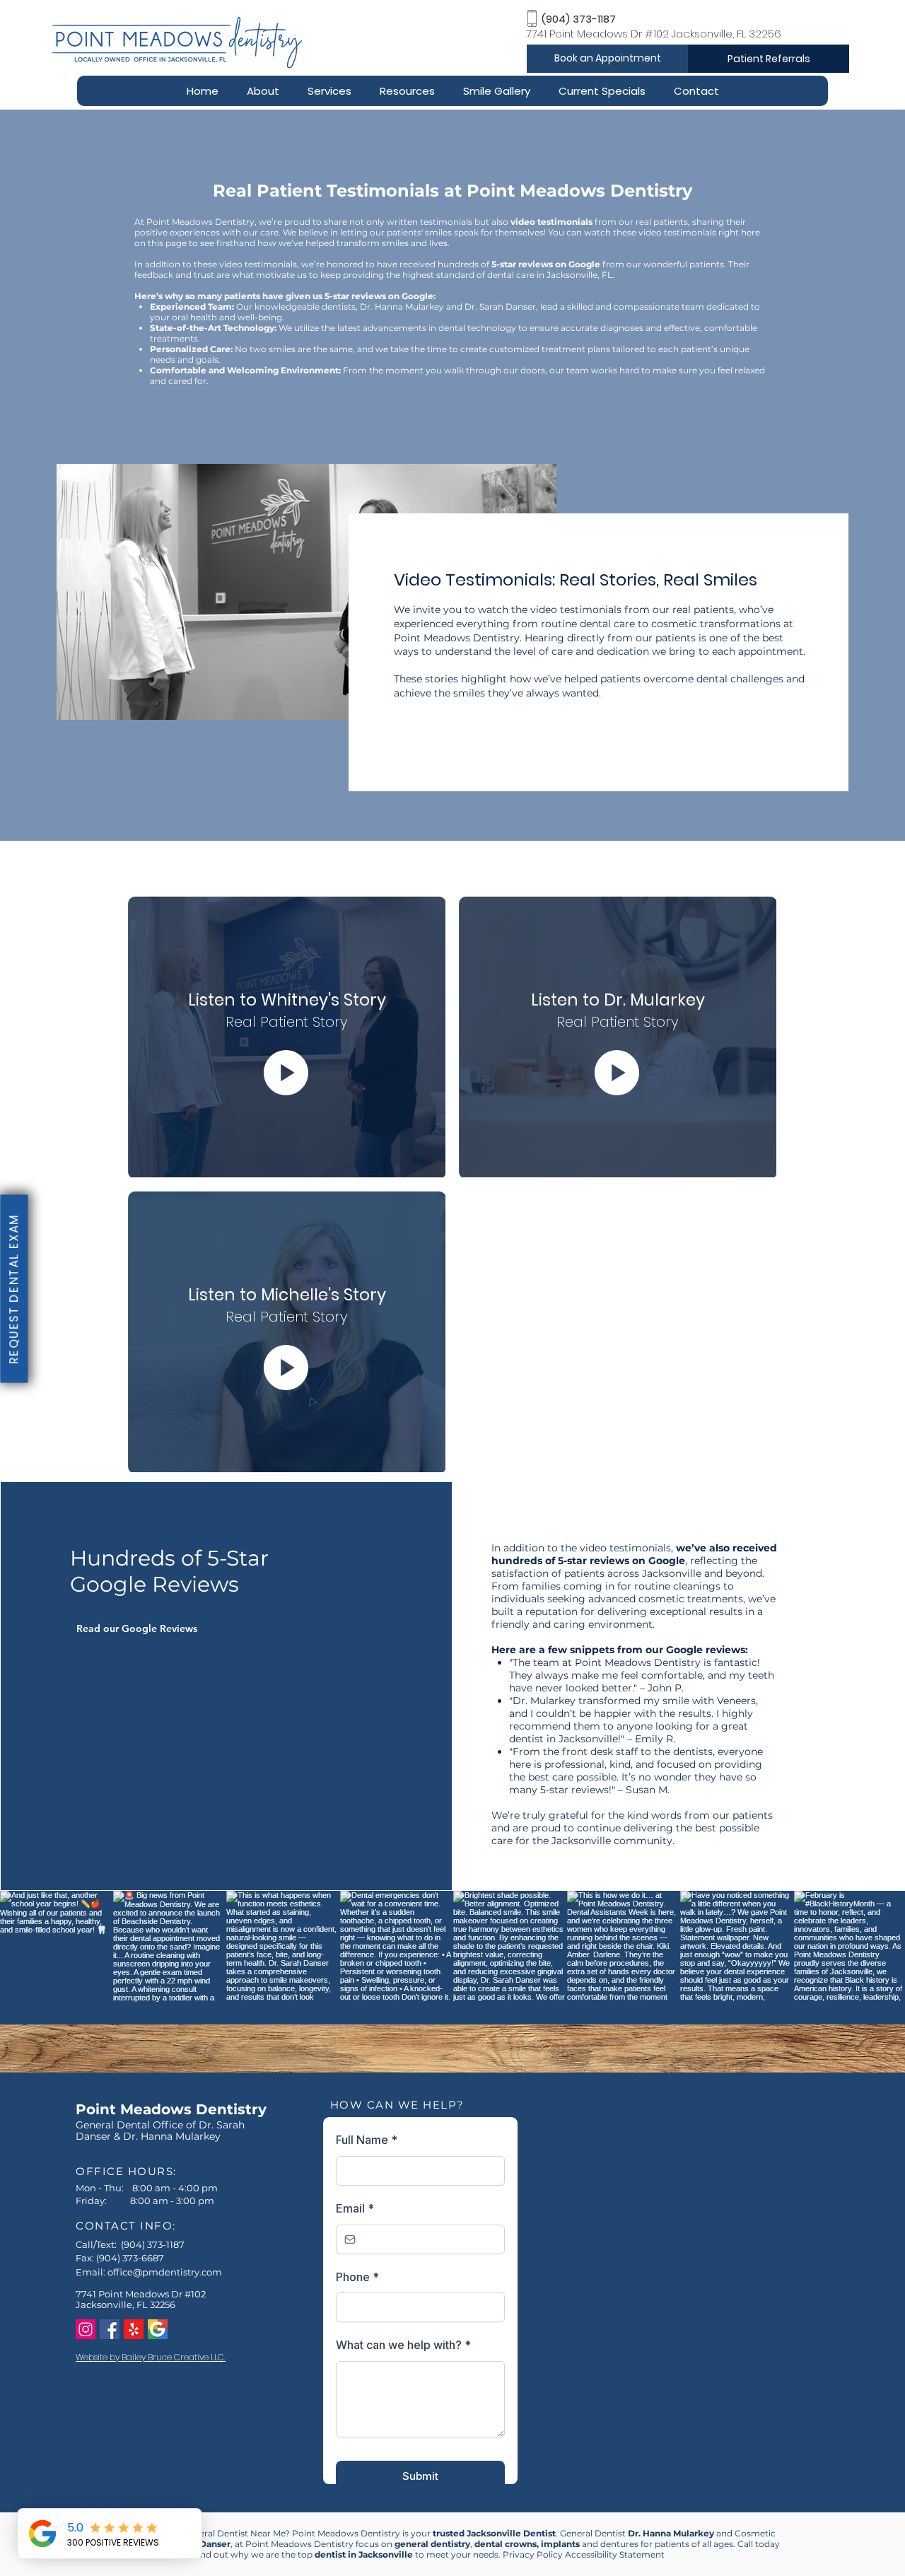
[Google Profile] (158, 2329)
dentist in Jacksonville (364, 2554)
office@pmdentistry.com (165, 2272)
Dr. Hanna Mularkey (671, 2533)
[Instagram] (86, 2329)
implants (560, 2544)
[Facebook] (110, 2329)
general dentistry (432, 2544)
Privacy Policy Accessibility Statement (584, 2554)
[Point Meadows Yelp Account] (134, 2329)
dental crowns (506, 2544)
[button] (263, 91)
